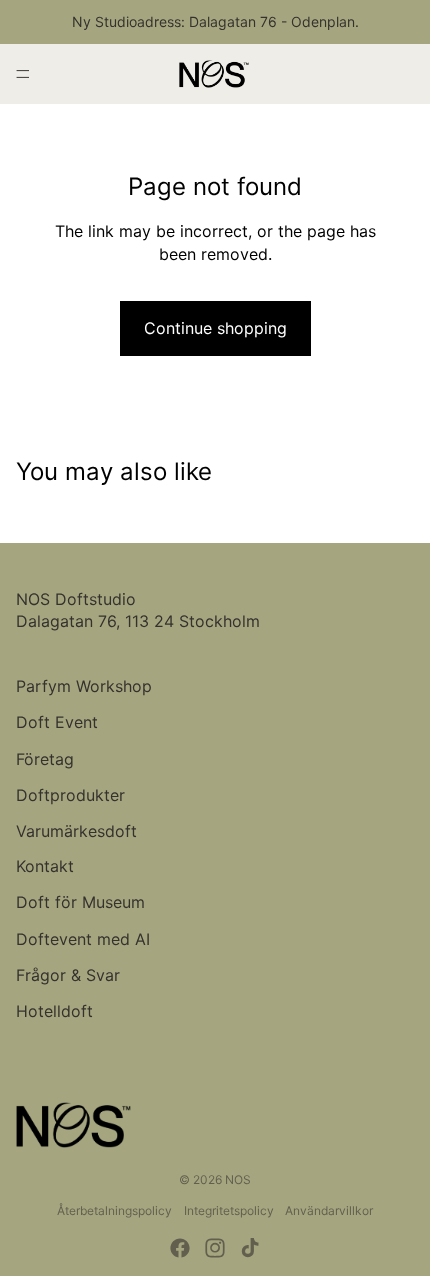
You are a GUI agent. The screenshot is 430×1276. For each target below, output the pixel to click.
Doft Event (57, 722)
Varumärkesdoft (76, 831)
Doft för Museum (80, 902)
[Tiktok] (250, 1248)
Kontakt (45, 866)
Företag (45, 759)
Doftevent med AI (83, 939)
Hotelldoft (54, 1011)
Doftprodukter (70, 795)
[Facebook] (180, 1248)
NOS (238, 1179)
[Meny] (23, 74)
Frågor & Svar (68, 975)
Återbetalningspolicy (114, 1210)
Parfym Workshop (84, 686)
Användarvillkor (329, 1210)
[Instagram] (215, 1248)
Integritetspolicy (229, 1210)
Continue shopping (215, 328)
